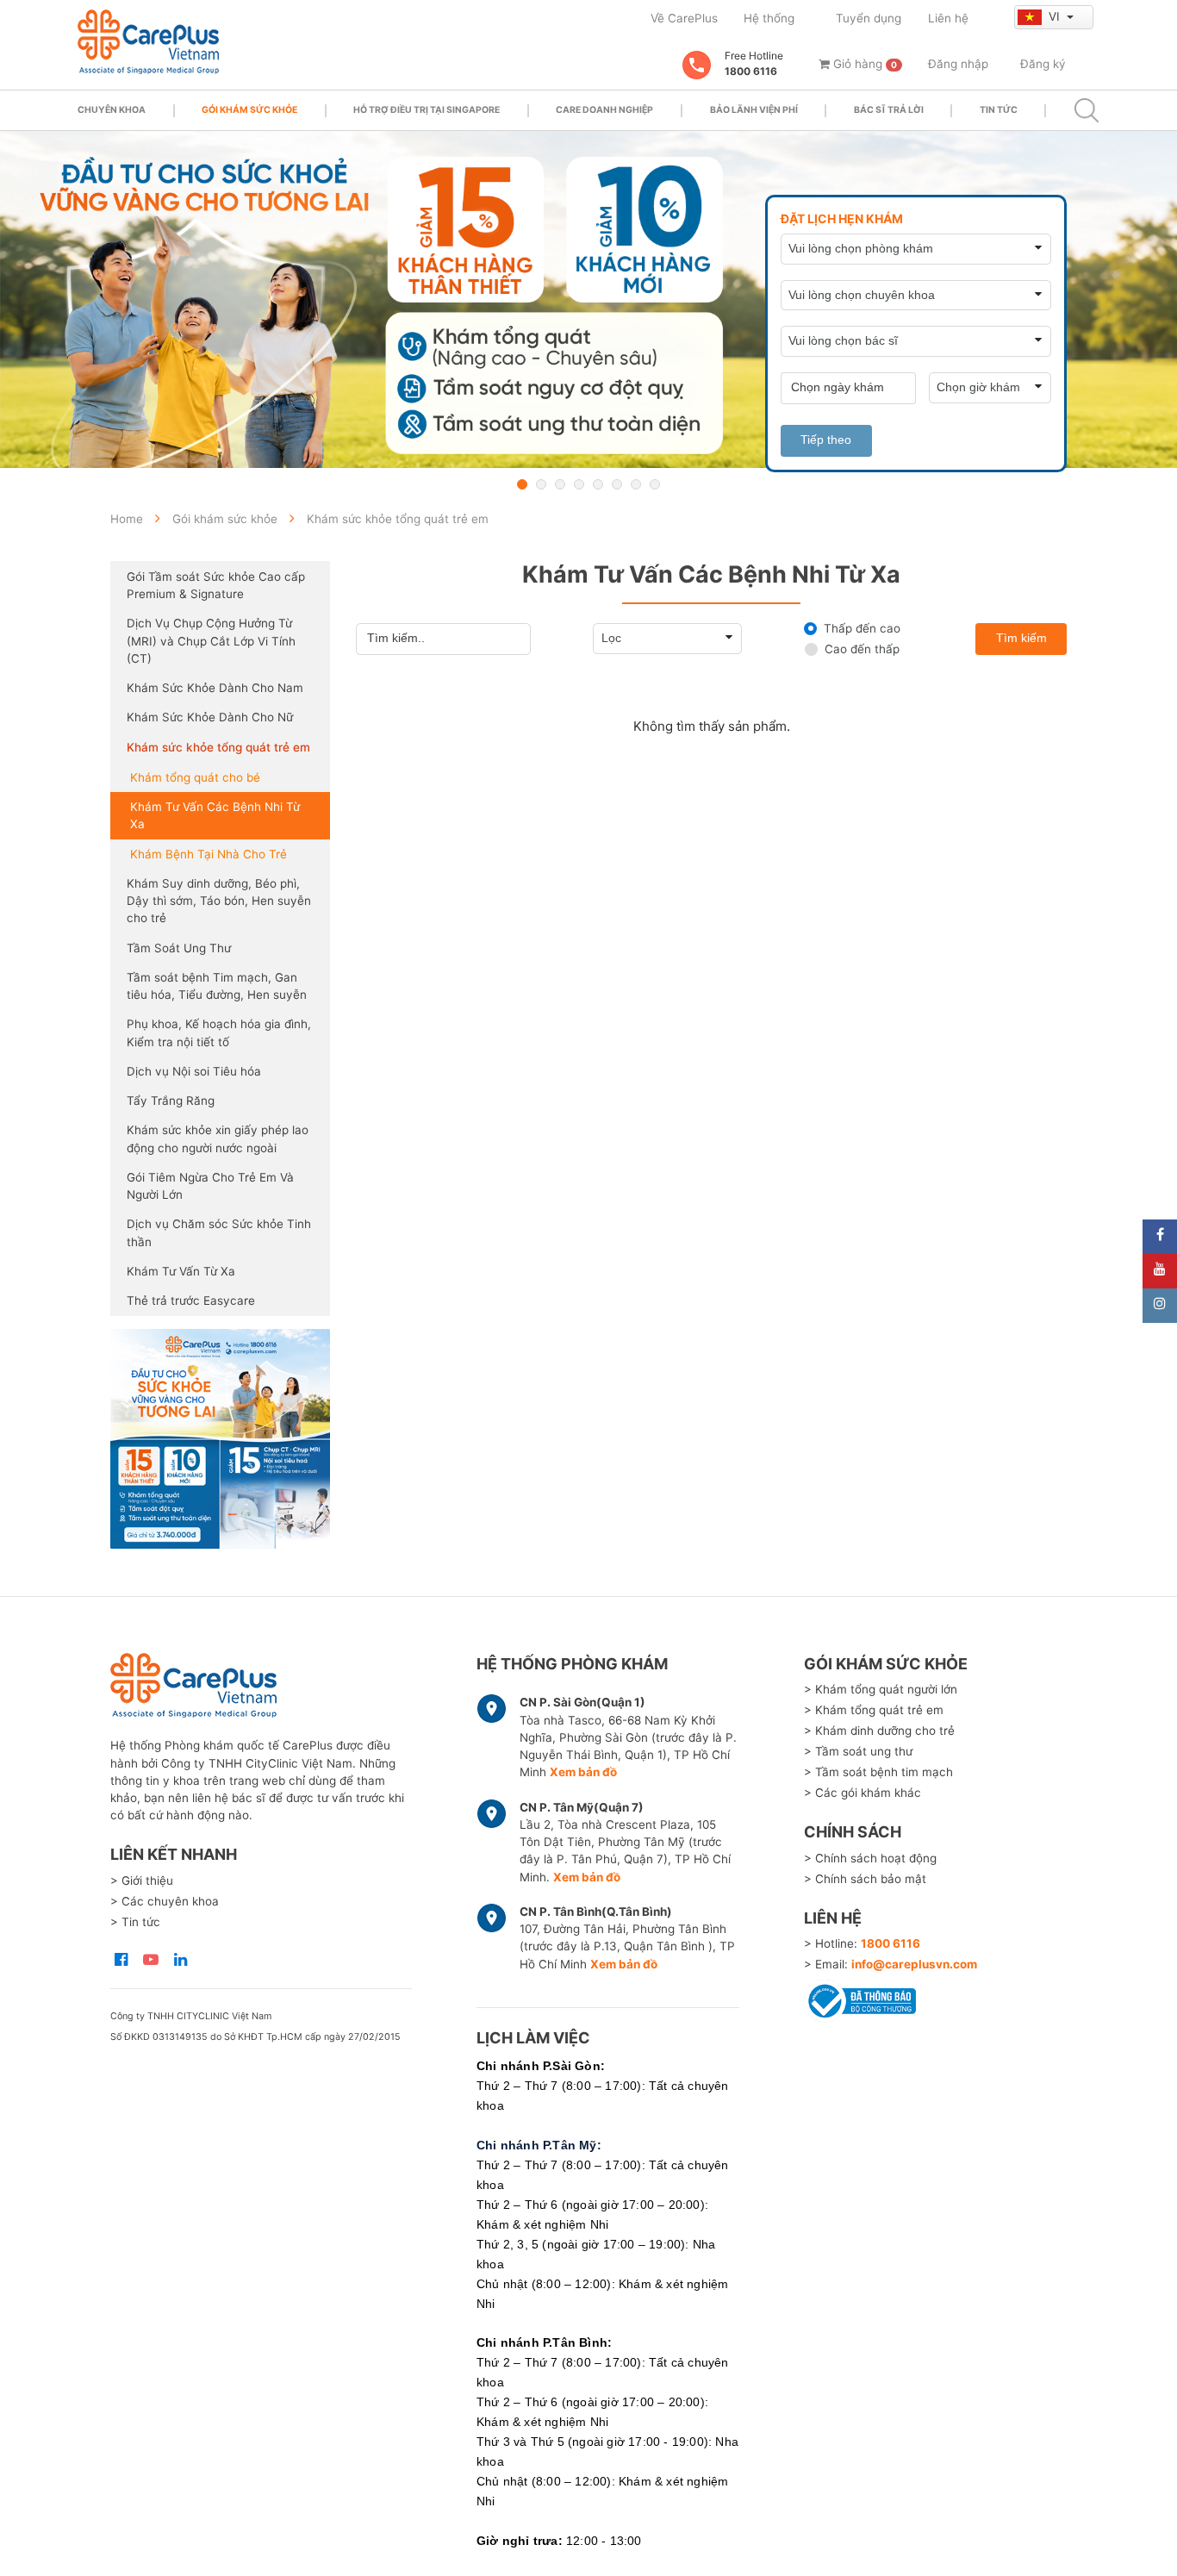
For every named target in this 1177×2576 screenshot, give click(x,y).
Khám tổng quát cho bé (195, 777)
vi (1056, 16)
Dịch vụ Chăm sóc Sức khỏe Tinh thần (219, 1232)
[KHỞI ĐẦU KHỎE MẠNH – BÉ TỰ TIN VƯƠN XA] (588, 299)
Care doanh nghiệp (604, 110)
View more (220, 1439)
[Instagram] (1160, 1306)
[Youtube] (1160, 1271)
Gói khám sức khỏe (249, 110)
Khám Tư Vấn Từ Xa (181, 1271)
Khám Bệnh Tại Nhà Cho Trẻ (209, 854)
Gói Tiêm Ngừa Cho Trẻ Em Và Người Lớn (210, 1186)
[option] (588, 299)
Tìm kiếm (1021, 638)
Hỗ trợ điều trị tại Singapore (427, 110)
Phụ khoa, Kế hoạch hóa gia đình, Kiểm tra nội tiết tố (219, 1032)
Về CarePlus (684, 18)
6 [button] (617, 484)
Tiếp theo (826, 440)
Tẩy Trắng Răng (171, 1101)
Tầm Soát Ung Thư (179, 948)
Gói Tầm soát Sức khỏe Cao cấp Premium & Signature (216, 585)
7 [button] (636, 484)
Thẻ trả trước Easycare (191, 1300)
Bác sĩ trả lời (889, 110)
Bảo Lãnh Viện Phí (754, 110)
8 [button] (655, 484)
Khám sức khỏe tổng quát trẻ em (218, 747)
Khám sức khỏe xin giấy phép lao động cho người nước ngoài (218, 1138)
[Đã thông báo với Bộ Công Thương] (860, 1998)
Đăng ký (1043, 64)
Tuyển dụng (869, 18)
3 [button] (560, 484)
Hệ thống (769, 18)
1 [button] (522, 484)
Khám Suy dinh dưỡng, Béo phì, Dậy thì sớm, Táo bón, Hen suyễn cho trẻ (219, 901)
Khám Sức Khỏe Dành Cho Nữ (210, 717)
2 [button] (541, 484)
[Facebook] (1160, 1237)
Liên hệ (948, 18)
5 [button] (598, 484)
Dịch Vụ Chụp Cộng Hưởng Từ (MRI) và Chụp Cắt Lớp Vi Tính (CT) (211, 641)
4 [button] (579, 484)
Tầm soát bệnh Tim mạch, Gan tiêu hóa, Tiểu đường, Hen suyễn (217, 986)
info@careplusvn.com (914, 1964)
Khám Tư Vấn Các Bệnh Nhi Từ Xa (215, 815)
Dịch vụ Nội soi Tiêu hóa (194, 1071)
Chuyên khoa (112, 110)
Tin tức (999, 110)
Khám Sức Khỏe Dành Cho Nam (215, 688)
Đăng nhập (958, 64)
